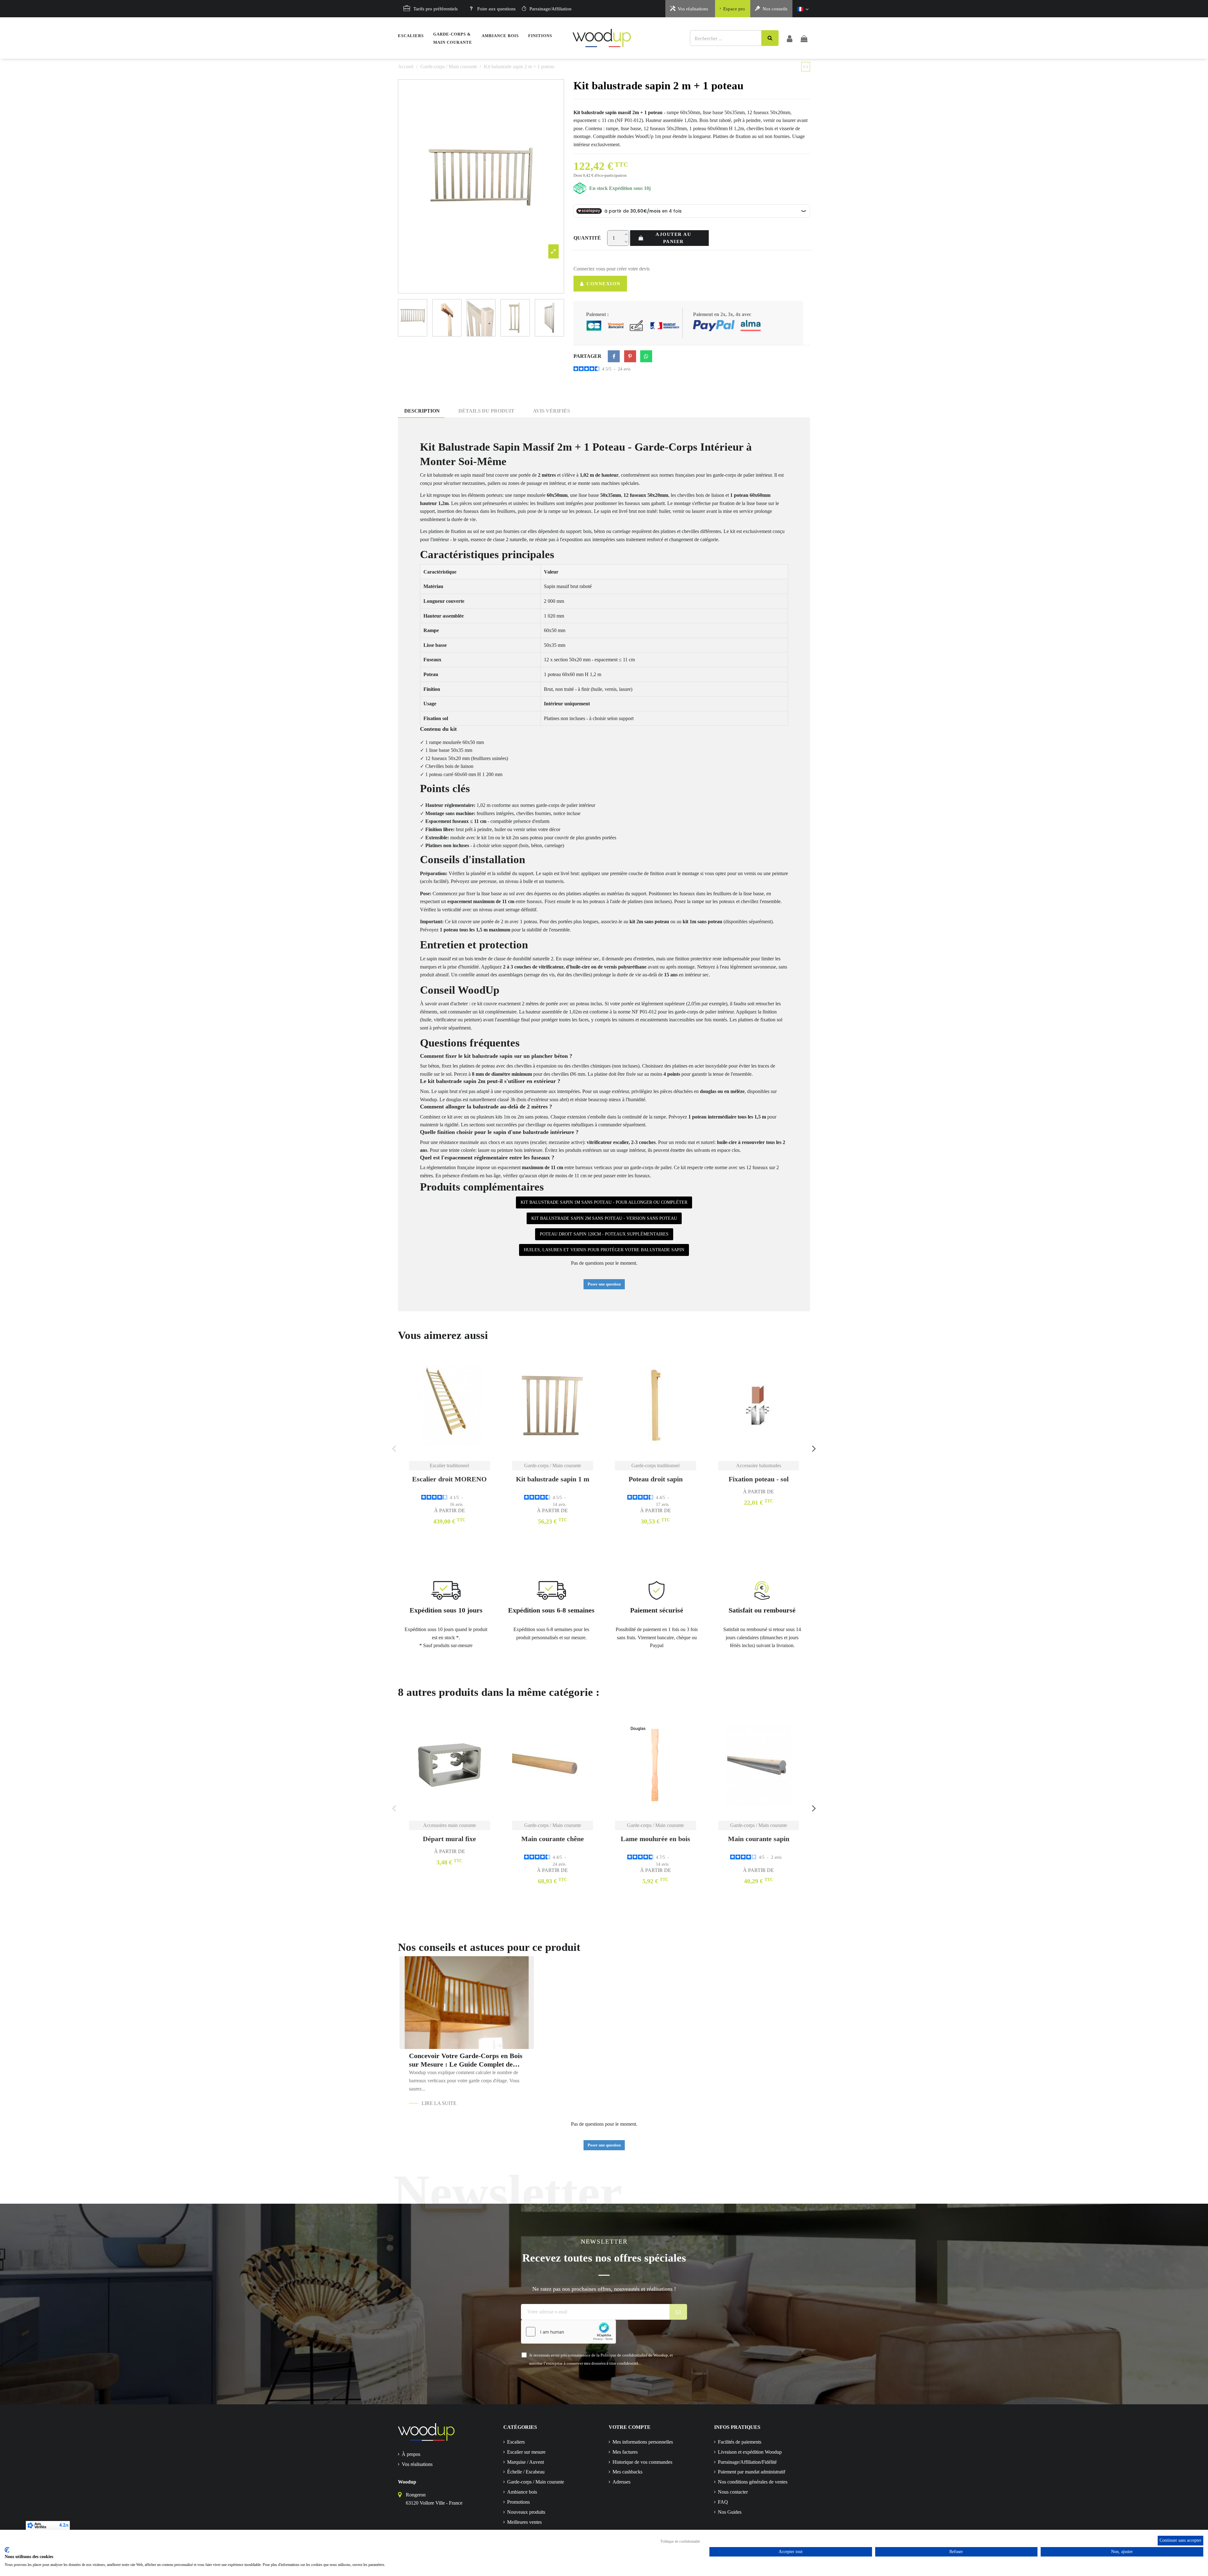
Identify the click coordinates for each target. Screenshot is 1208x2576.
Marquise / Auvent (526, 2462)
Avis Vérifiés (551, 411)
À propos (411, 2454)
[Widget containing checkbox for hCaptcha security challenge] (568, 2332)
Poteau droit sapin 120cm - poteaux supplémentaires (604, 1234)
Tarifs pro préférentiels (436, 9)
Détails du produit (486, 411)
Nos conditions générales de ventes (753, 2482)
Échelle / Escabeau (526, 2472)
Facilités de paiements (740, 2442)
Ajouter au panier (673, 238)
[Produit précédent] (805, 67)
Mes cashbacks (627, 2472)
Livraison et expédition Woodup (750, 2452)
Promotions (518, 2502)
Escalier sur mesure (526, 2452)
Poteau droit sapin (656, 1479)
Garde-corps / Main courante (536, 2482)
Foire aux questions (496, 9)
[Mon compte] (790, 38)
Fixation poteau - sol (759, 1479)
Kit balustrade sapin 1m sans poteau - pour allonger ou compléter (604, 1202)
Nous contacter (733, 2492)
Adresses (621, 2482)
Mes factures (625, 2452)
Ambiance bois (522, 2492)
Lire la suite (439, 2103)
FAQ (723, 2502)
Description (422, 411)
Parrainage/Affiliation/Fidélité (747, 2462)
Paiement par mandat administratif (752, 2472)
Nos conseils (775, 9)
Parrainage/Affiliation (551, 9)
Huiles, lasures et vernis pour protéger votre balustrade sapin (604, 1250)
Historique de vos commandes (642, 2462)
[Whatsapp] (646, 356)
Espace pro (734, 9)
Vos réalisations (693, 9)
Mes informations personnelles (643, 2442)
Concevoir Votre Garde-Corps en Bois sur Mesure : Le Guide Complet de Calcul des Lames (466, 2060)
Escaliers (516, 2442)
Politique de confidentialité (680, 2541)
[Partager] (614, 356)
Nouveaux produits (526, 2512)
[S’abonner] (678, 2312)
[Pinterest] (630, 356)
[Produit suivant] (807, 67)
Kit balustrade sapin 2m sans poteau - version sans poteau (604, 1218)
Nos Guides (730, 2512)
